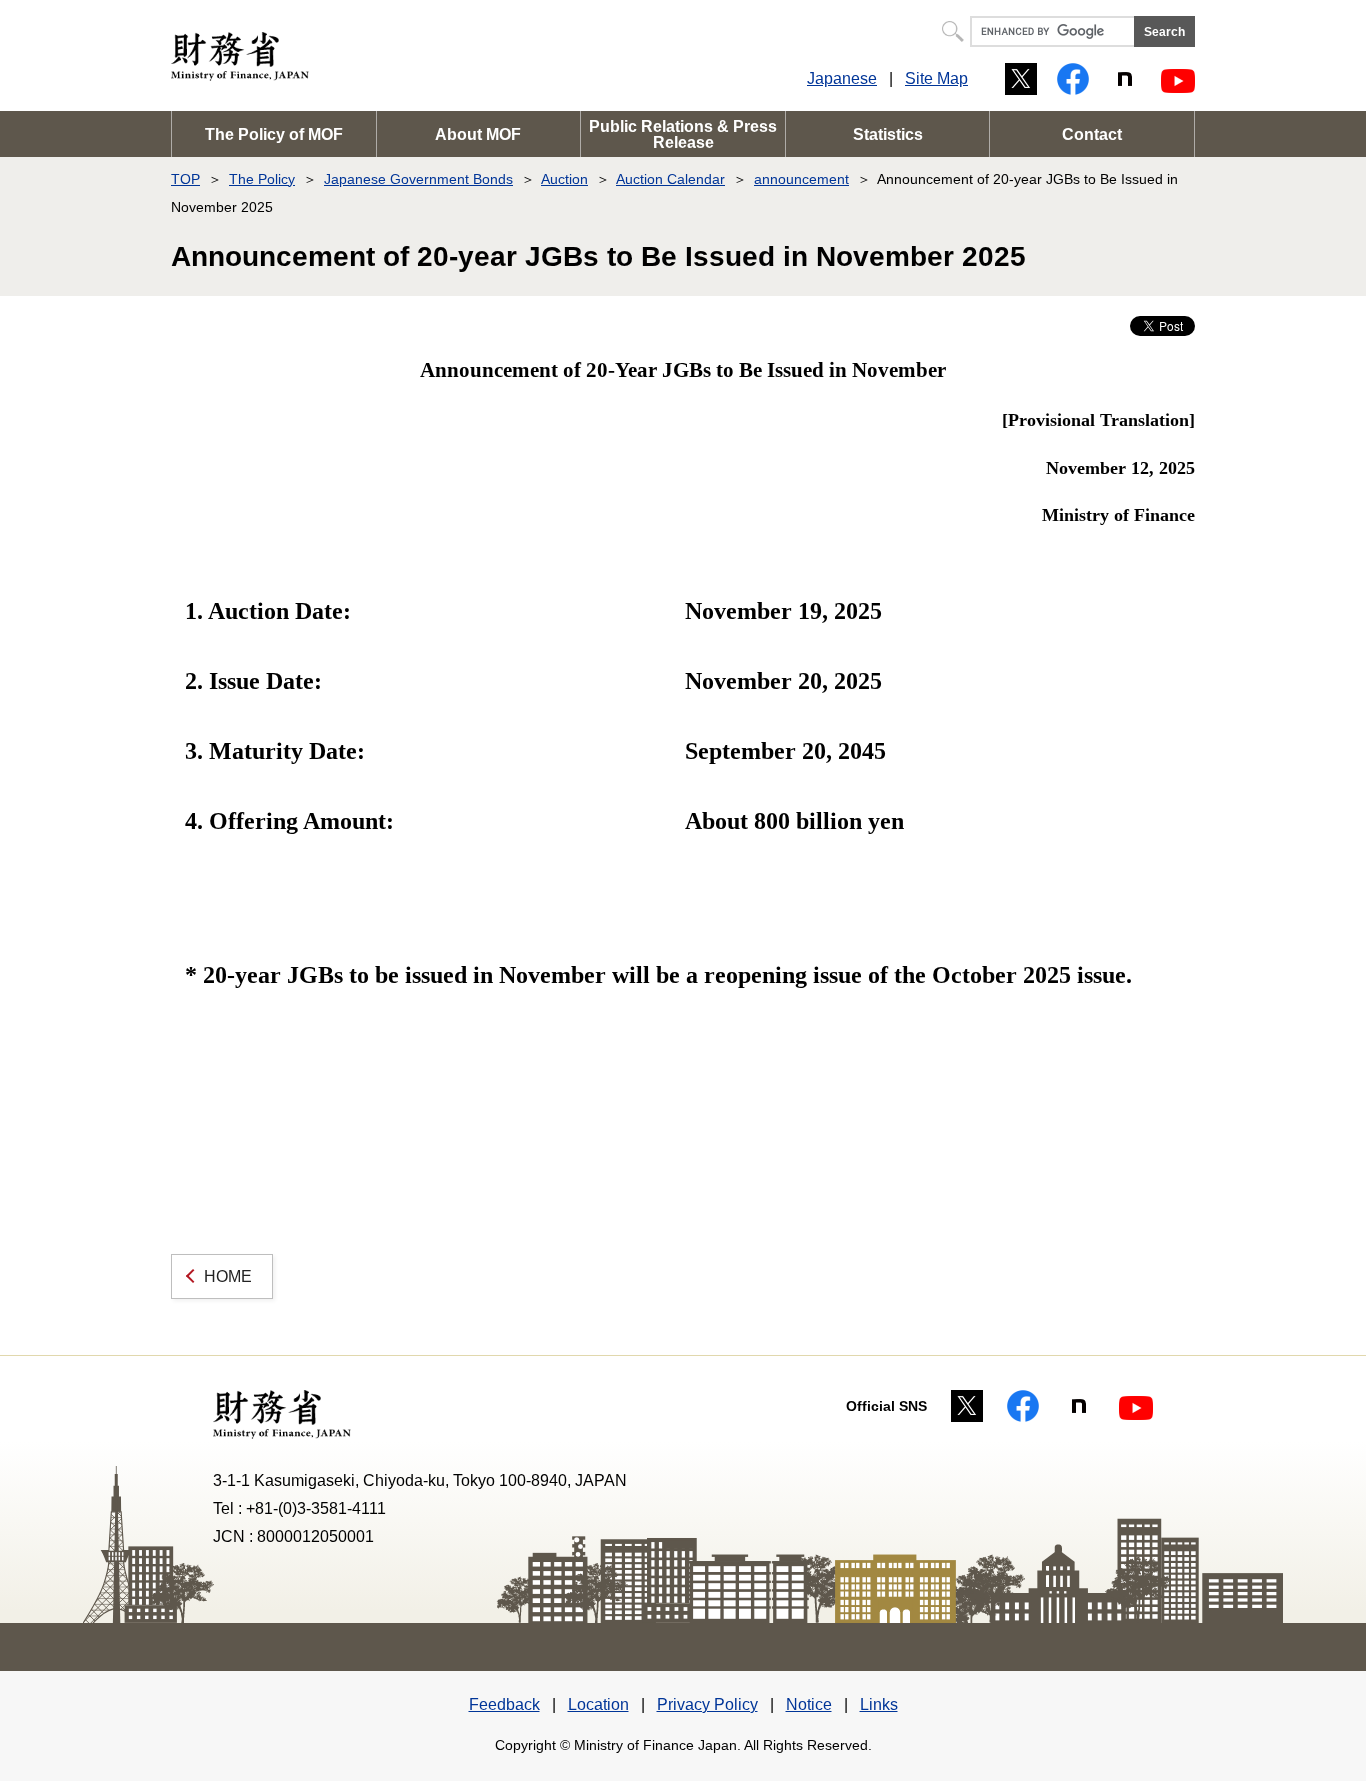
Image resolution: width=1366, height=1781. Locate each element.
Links (879, 1704)
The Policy (262, 179)
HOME (228, 1276)
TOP (185, 179)
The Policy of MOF (274, 134)
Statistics (888, 134)
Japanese (842, 78)
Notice (809, 1704)
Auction (564, 179)
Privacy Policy (707, 1704)
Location (598, 1704)
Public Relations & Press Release (683, 134)
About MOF (478, 134)
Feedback (504, 1704)
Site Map (936, 78)
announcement (801, 179)
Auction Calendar (670, 179)
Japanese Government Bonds (418, 179)
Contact (1092, 134)
